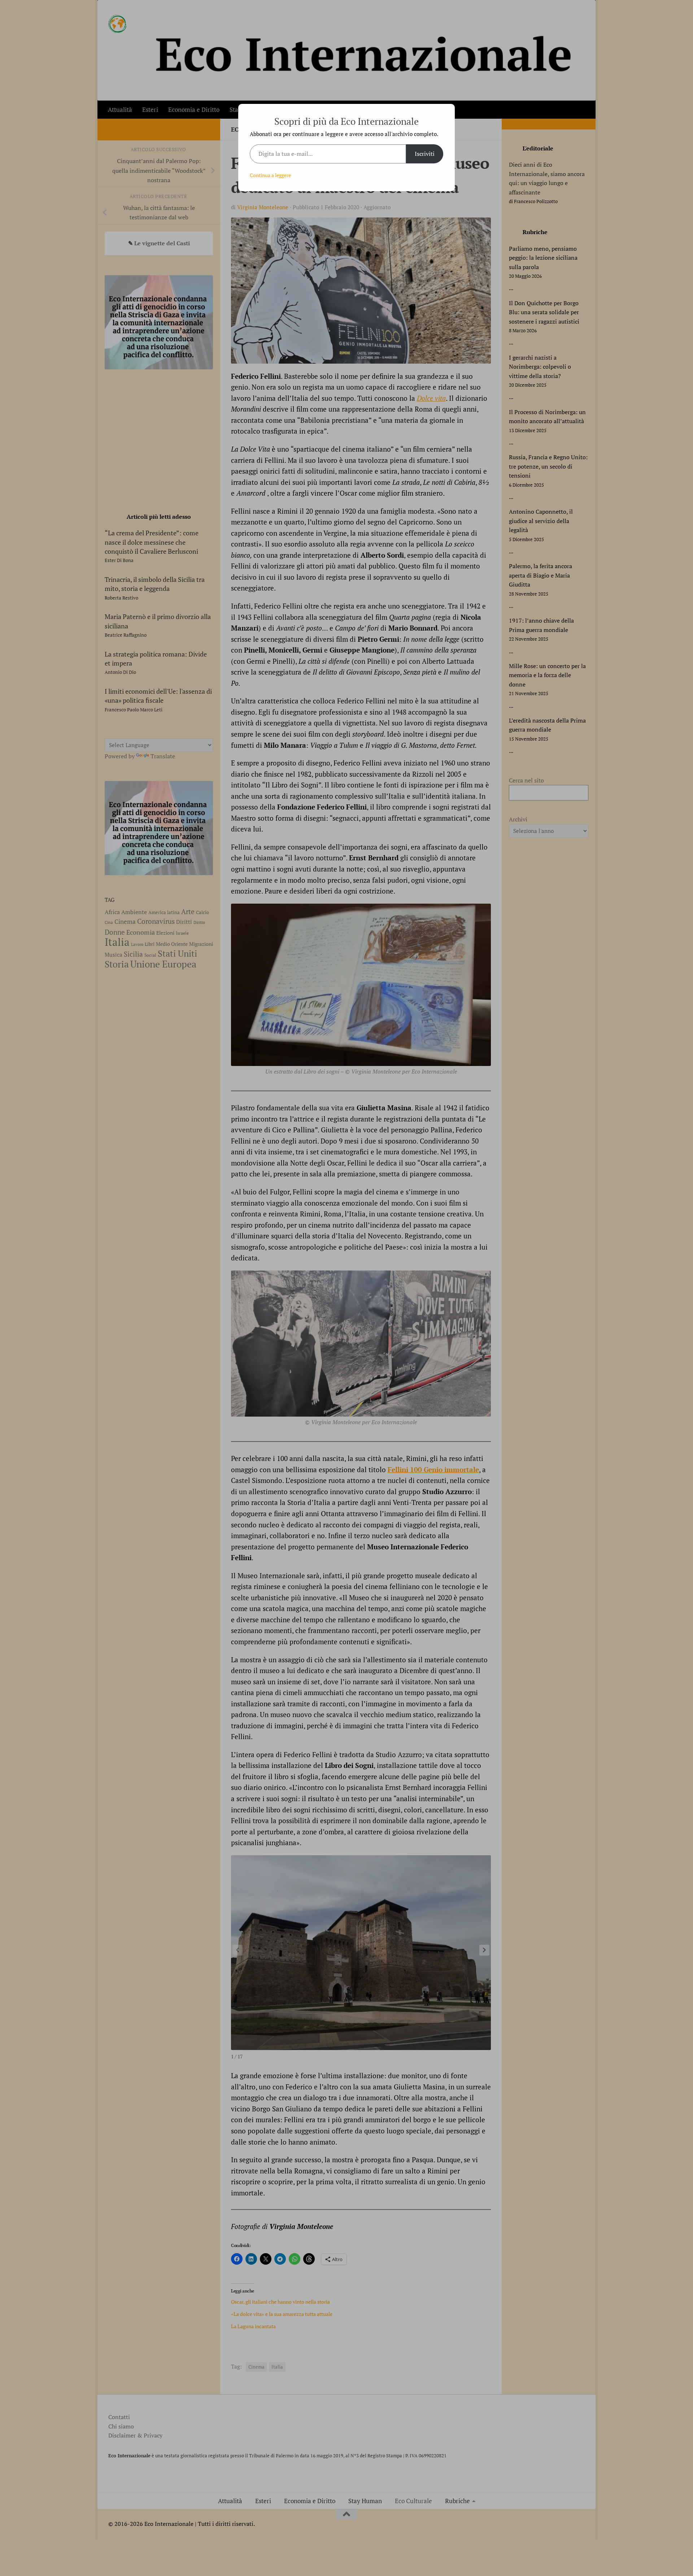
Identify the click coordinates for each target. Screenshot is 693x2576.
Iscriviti (425, 154)
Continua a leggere (270, 175)
